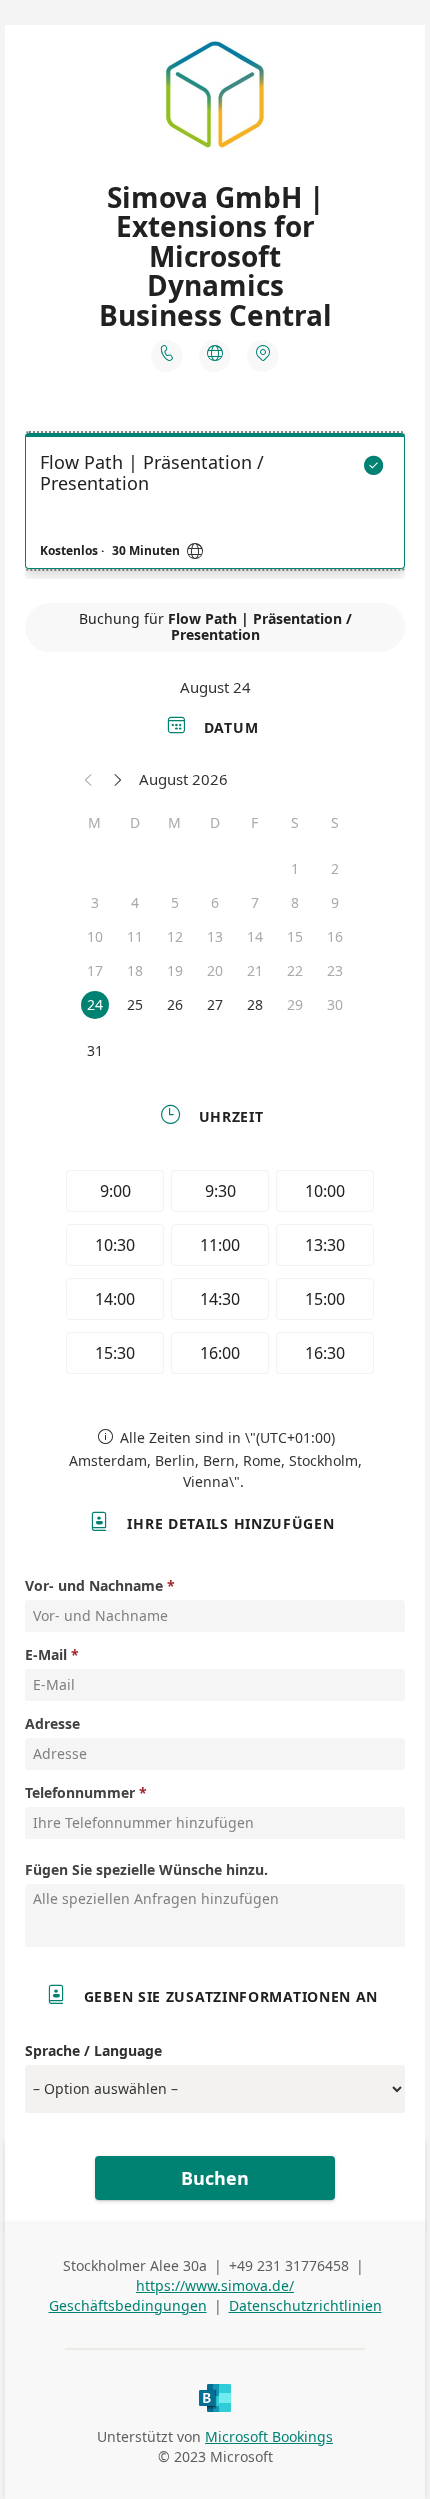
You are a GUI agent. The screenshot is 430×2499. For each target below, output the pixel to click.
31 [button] (95, 1050)
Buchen (215, 2178)
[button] (89, 779)
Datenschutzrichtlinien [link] (305, 2305)
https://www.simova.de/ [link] (215, 2285)
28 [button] (255, 1004)
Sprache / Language (93, 2050)
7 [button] (255, 902)
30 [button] (335, 1004)
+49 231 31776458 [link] (289, 2265)
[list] (215, 506)
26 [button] (175, 1004)
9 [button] (335, 902)
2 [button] (335, 868)
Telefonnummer (80, 1792)
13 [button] (215, 936)
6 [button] (215, 902)
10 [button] (95, 936)
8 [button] (295, 902)
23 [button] (335, 970)
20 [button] (215, 970)
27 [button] (215, 1004)
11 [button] (135, 936)
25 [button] (135, 1004)
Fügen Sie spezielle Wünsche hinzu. (146, 1869)
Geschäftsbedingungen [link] (128, 2305)
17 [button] (95, 970)
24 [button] (95, 1004)
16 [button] (335, 936)
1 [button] (295, 868)
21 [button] (255, 970)
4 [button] (135, 902)
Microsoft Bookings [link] (269, 2436)
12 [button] (175, 936)
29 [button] (295, 1004)
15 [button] (295, 936)
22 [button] (295, 970)
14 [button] (255, 936)
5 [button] (175, 902)
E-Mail (46, 1654)
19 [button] (175, 970)
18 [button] (135, 970)
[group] (215, 1275)
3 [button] (95, 902)
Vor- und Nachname (94, 1585)
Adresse (52, 1723)
